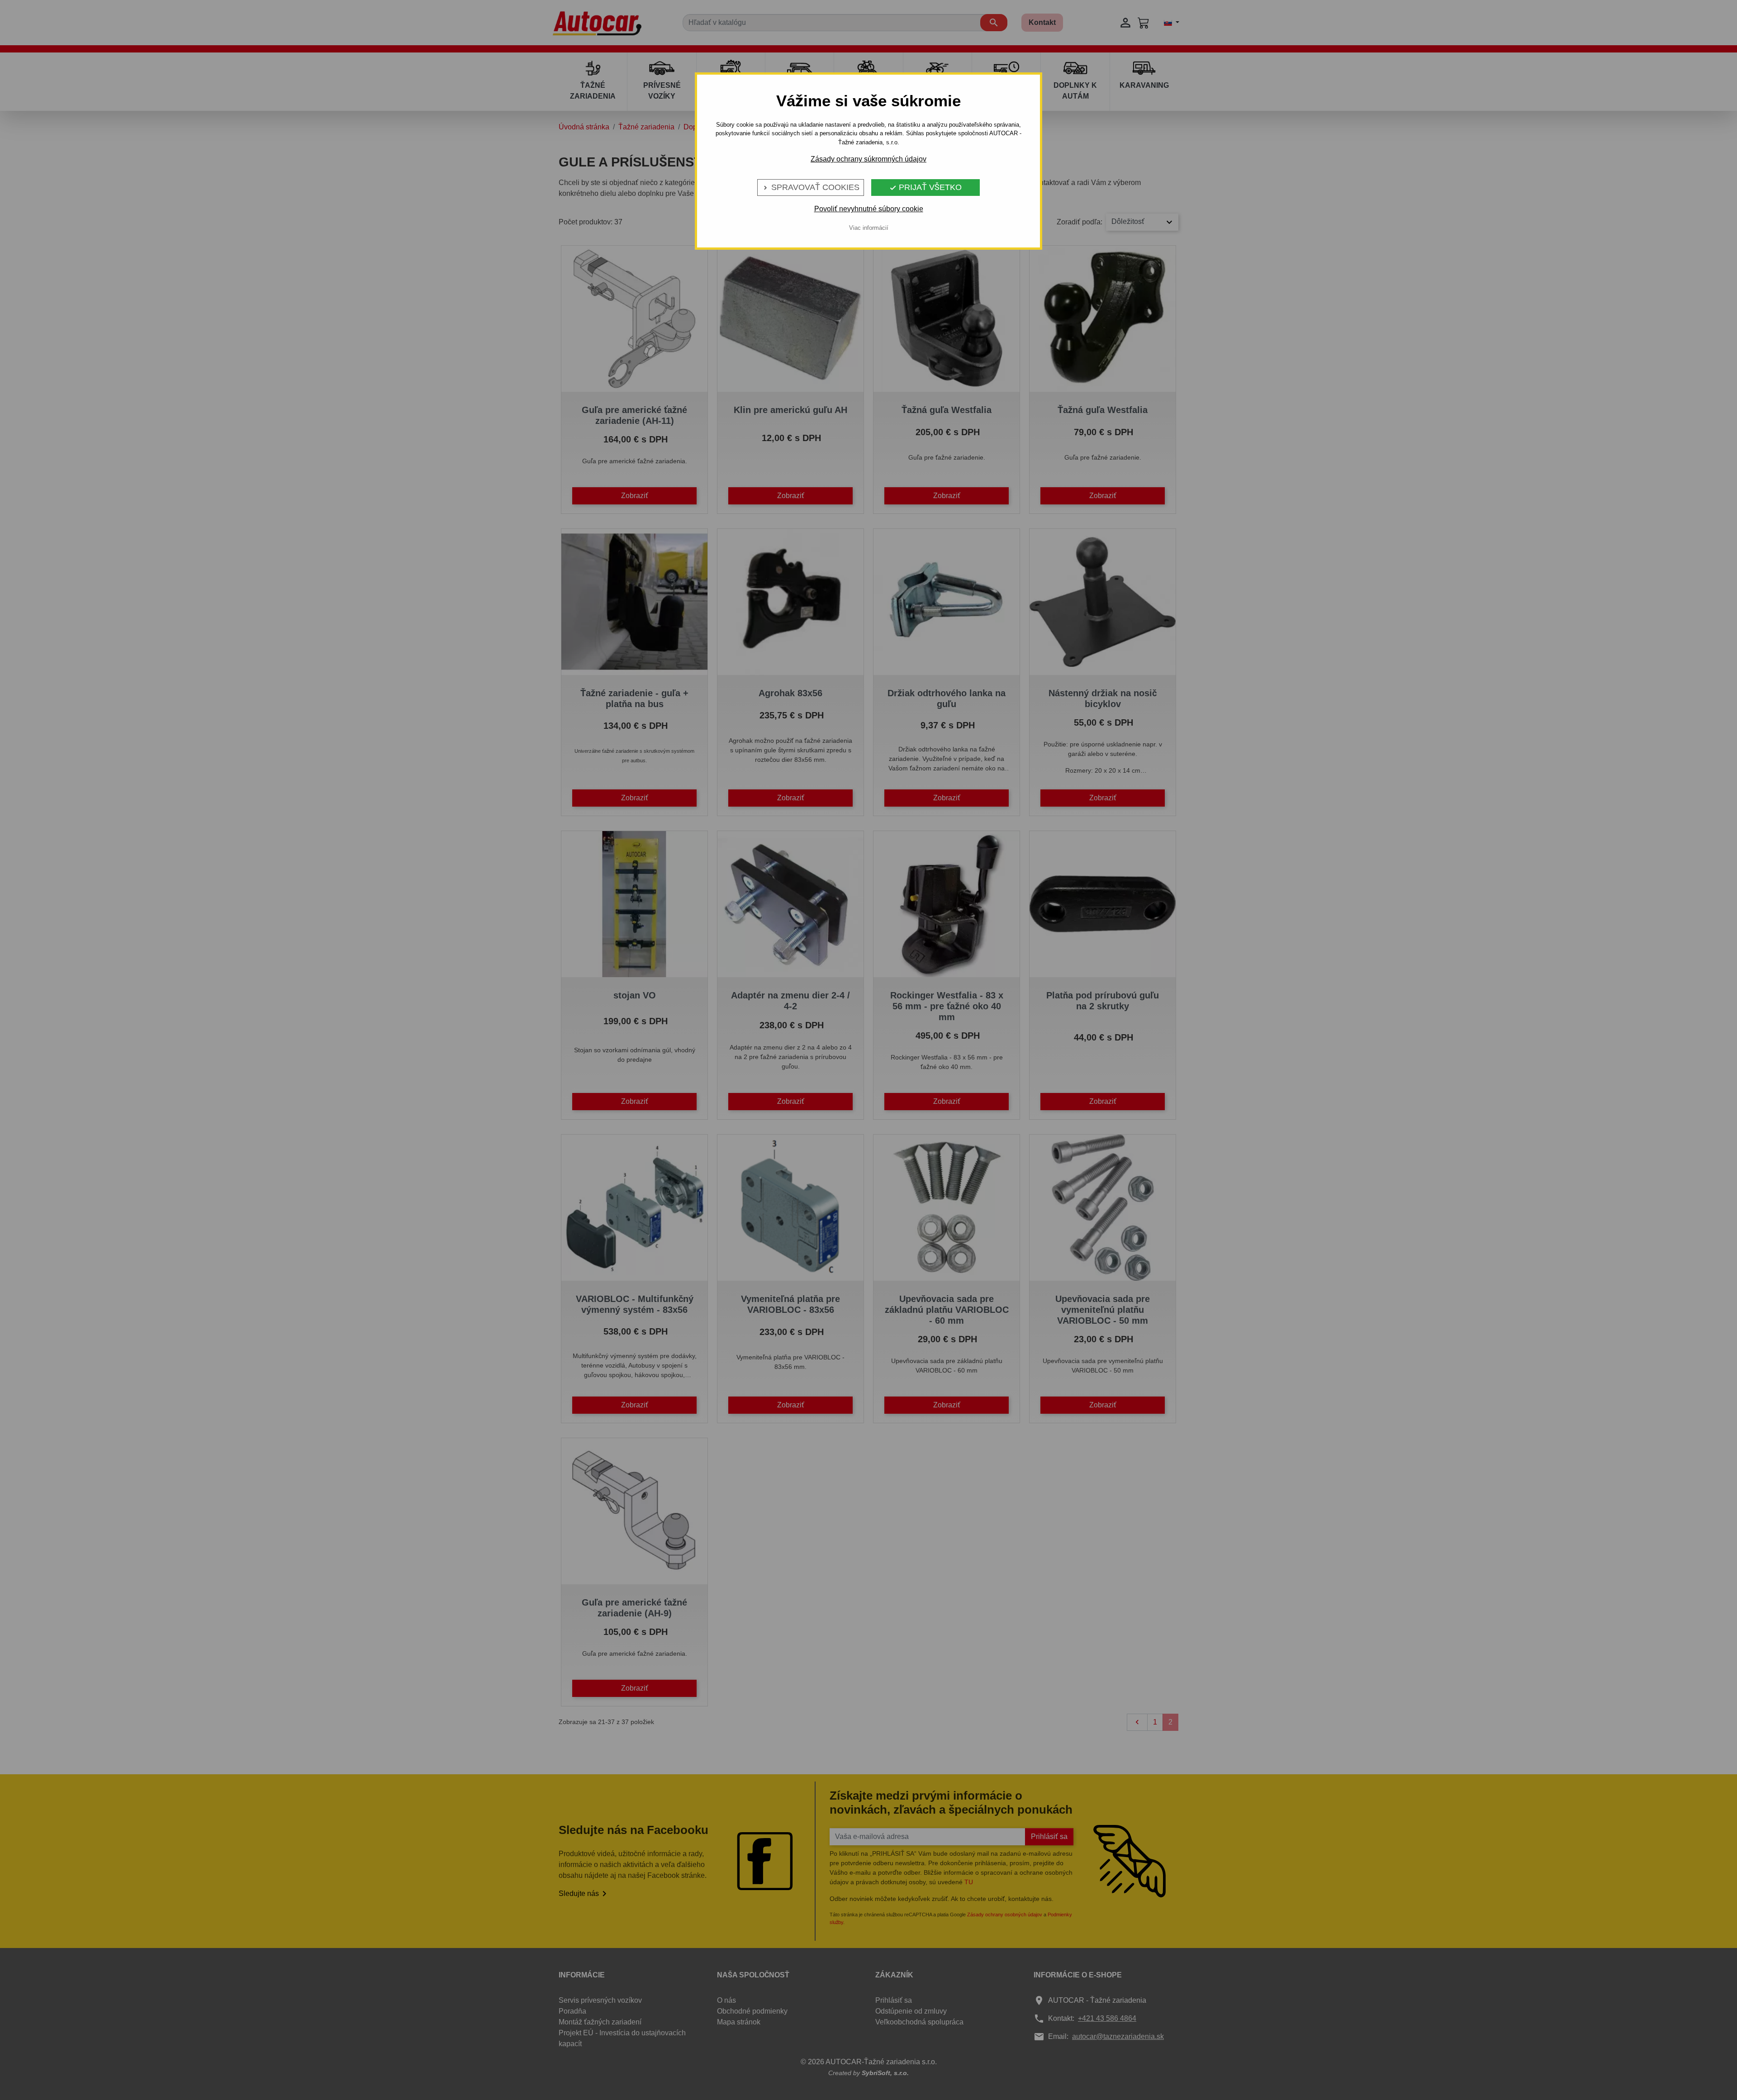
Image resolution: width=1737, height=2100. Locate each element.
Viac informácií (869, 228)
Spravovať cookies (811, 187)
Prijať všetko (925, 187)
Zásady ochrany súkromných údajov (868, 159)
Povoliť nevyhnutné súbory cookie (869, 209)
